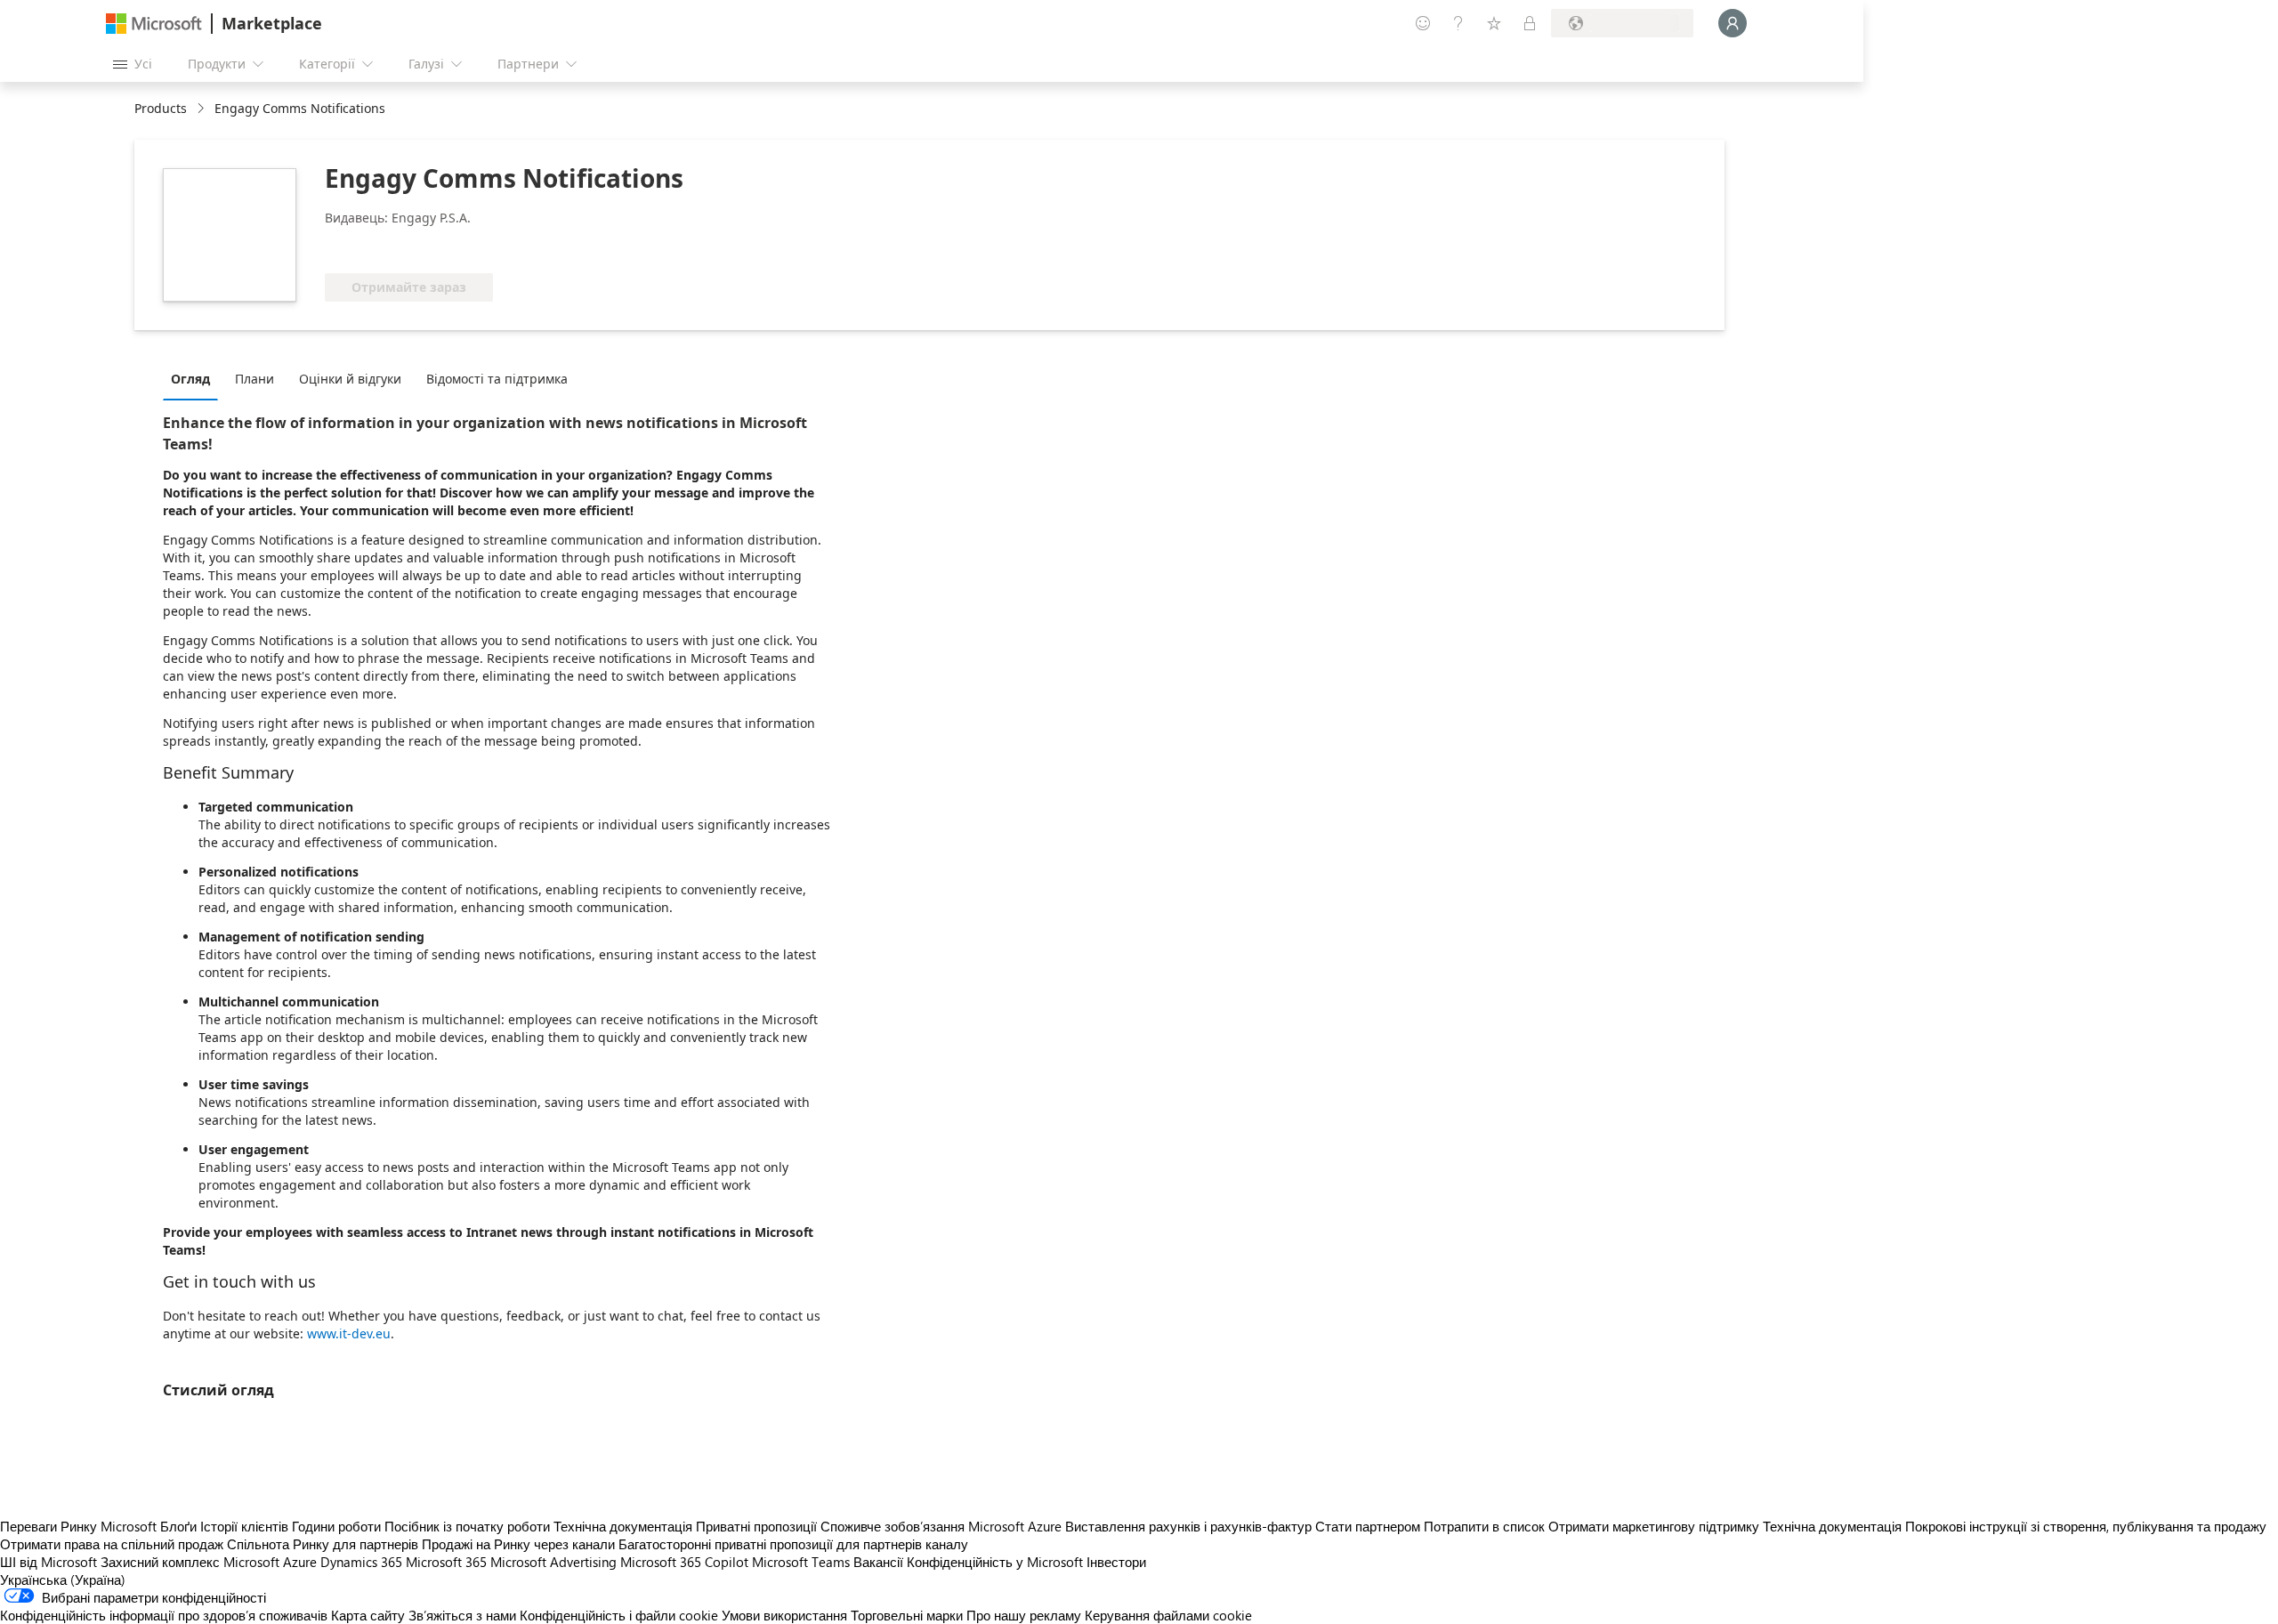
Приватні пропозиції (756, 1526)
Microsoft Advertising (553, 1562)
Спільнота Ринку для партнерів (323, 1544)
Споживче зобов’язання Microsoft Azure (943, 1526)
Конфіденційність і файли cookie (619, 1615)
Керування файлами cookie (1168, 1615)
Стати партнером (1368, 1526)
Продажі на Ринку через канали (518, 1544)
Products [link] (161, 108)
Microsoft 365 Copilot (684, 1562)
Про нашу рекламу (1024, 1615)
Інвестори (1116, 1562)
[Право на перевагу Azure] (397, 246)
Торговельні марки (907, 1615)
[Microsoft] (154, 24)
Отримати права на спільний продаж (112, 1544)
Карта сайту (368, 1615)
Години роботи (336, 1526)
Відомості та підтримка (497, 379)
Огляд (190, 379)
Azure (300, 1562)
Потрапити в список (1484, 1526)
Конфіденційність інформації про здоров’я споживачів (164, 1615)
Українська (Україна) (63, 1580)
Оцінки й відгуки (350, 379)
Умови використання (784, 1615)
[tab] (195, 378)
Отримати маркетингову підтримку (1654, 1526)
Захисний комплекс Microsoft (190, 1562)
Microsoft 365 (446, 1562)
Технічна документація (623, 1526)
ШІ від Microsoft (48, 1562)
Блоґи (178, 1526)
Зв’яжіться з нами (462, 1615)
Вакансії (878, 1562)
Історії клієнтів (244, 1526)
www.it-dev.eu (349, 1333)
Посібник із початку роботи (467, 1526)
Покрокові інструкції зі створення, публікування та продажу (2086, 1526)
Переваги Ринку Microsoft (78, 1526)
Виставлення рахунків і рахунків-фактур (1188, 1526)
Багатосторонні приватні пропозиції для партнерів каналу (793, 1544)
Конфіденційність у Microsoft (995, 1562)
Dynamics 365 (361, 1562)
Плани (254, 379)
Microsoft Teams (801, 1562)
